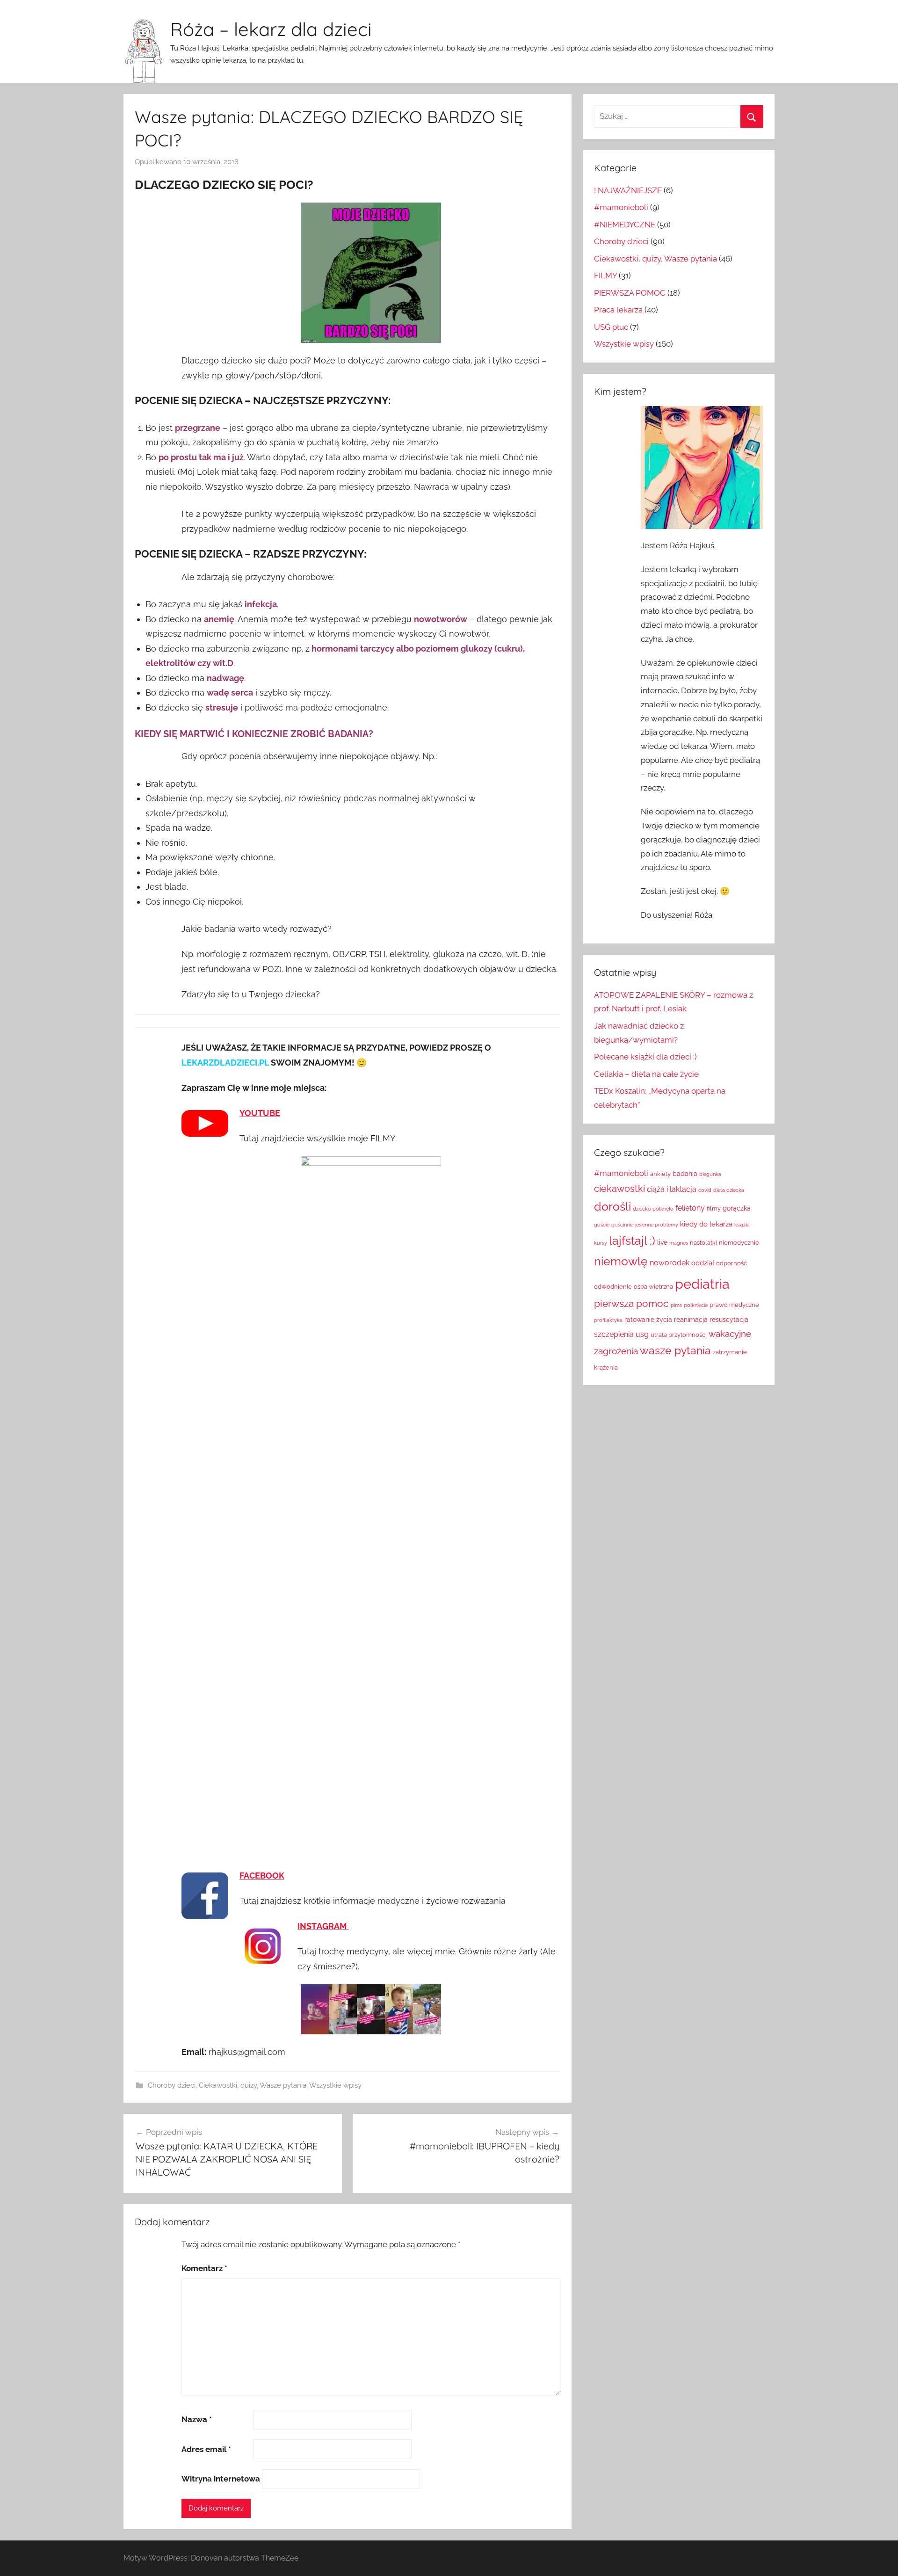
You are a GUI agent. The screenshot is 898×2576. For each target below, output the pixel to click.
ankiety (660, 1174)
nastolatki (703, 1243)
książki (742, 1225)
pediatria (702, 1284)
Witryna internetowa (221, 2479)
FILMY (605, 276)
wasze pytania (675, 1350)
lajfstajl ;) (632, 1241)
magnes (679, 1243)
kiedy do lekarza (706, 1224)
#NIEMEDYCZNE (625, 225)
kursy (601, 1243)
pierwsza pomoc (631, 1304)
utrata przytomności (679, 1335)
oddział (703, 1263)
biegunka (710, 1174)
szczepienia (614, 1334)
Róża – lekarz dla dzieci (271, 29)
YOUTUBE (260, 1113)
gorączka (737, 1208)
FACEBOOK (262, 1876)
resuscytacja (729, 1320)
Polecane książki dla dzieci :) (645, 1057)
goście (602, 1225)
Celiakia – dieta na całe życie (646, 1074)
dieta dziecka (729, 1190)
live (662, 1242)
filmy (714, 1208)
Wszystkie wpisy (335, 2085)
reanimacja (691, 1320)
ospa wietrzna (653, 1287)
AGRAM (333, 1926)
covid (705, 1190)
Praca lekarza (618, 310)
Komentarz (204, 2268)
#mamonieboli (621, 207)
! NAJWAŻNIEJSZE (628, 190)
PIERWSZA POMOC (630, 293)
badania (685, 1174)
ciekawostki (619, 1189)
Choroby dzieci (172, 2085)
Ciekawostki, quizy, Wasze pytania (253, 2085)
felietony (690, 1208)
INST (307, 1926)
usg (642, 1334)
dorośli (612, 1207)
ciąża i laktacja (672, 1189)
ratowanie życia (648, 1320)
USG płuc (611, 327)
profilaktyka (608, 1320)
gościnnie (622, 1225)
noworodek (670, 1263)
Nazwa (197, 2419)
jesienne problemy (657, 1225)
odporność (731, 1263)
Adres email (206, 2449)
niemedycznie (739, 1243)
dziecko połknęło (653, 1209)
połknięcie (696, 1305)
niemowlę (621, 1261)
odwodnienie (613, 1287)
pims (676, 1305)
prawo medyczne (734, 1305)
